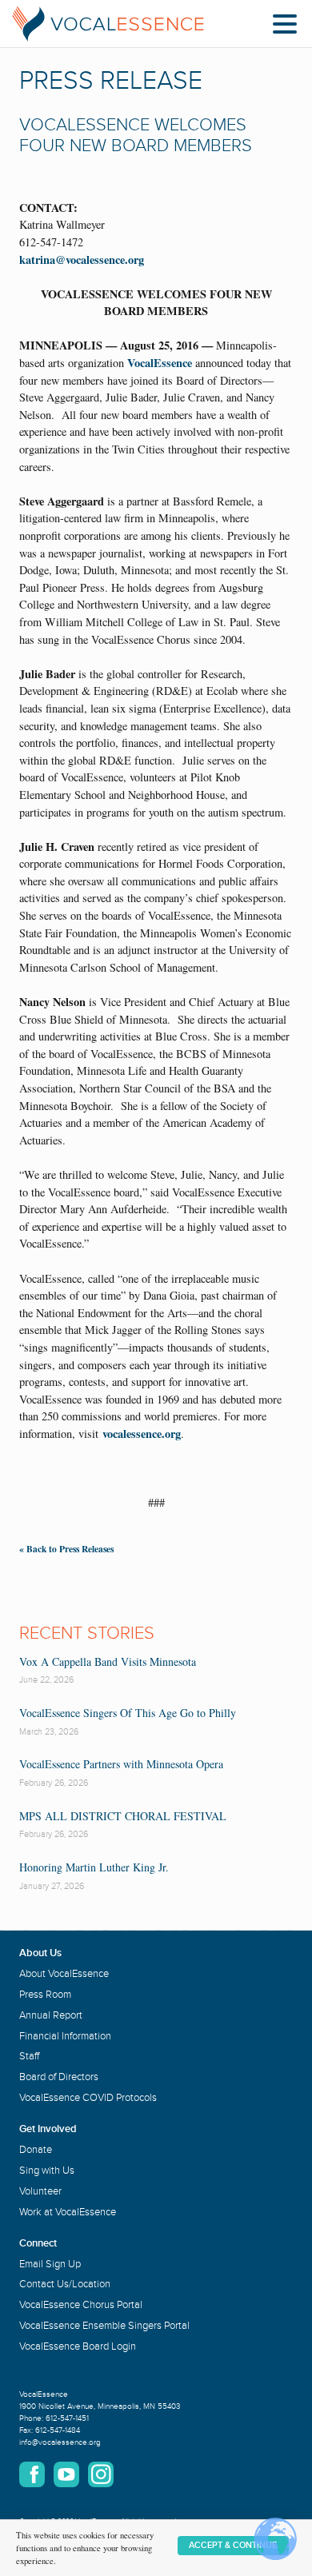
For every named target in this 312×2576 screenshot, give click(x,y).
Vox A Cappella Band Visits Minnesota (108, 1661)
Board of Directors (59, 2077)
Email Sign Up (50, 2264)
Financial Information (65, 2036)
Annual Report (51, 2015)
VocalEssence (160, 363)
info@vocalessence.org (60, 2442)
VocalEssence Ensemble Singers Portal (104, 2326)
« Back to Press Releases (66, 1549)
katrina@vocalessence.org (82, 260)
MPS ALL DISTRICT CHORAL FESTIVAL (123, 1816)
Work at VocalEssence (68, 2212)
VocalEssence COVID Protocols (88, 2098)
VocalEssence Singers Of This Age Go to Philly (128, 1713)
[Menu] (289, 27)
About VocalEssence (64, 1974)
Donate (36, 2150)
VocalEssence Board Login (78, 2346)
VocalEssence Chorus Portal (81, 2305)
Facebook (32, 2474)
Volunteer (40, 2191)
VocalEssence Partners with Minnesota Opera (121, 1764)
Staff (29, 2056)
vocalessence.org (142, 1434)
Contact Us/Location (65, 2284)
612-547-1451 (67, 2418)
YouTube (66, 2474)
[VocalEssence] (108, 24)
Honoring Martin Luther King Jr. (94, 1867)
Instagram (101, 2474)
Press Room (45, 1995)
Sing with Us (47, 2171)
